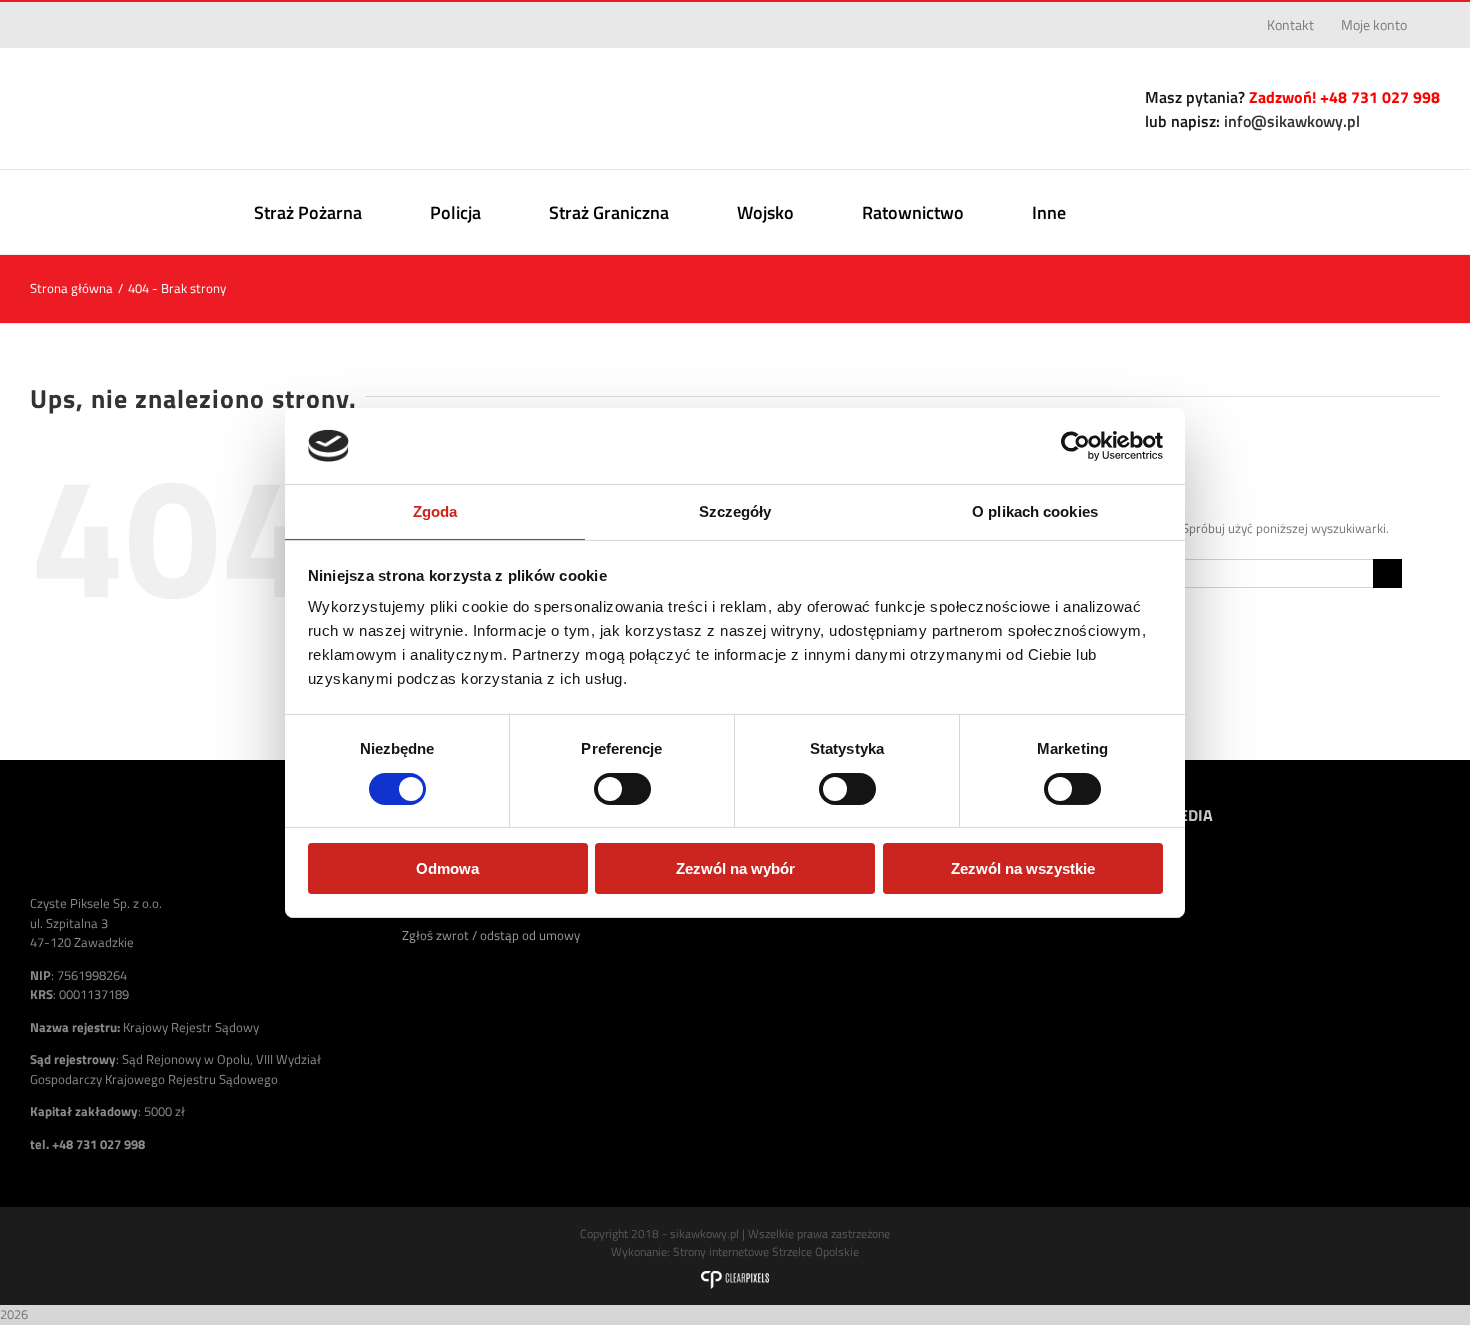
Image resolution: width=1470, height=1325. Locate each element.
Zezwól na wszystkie (1023, 868)
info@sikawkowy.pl (1292, 121)
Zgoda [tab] (435, 511)
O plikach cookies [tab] (1035, 511)
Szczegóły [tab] (735, 511)
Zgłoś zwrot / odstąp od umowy (491, 935)
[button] (1209, 212)
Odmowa (447, 868)
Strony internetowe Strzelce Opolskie (766, 1251)
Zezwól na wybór (735, 868)
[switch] (622, 789)
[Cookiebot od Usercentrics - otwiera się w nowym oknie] (1075, 446)
